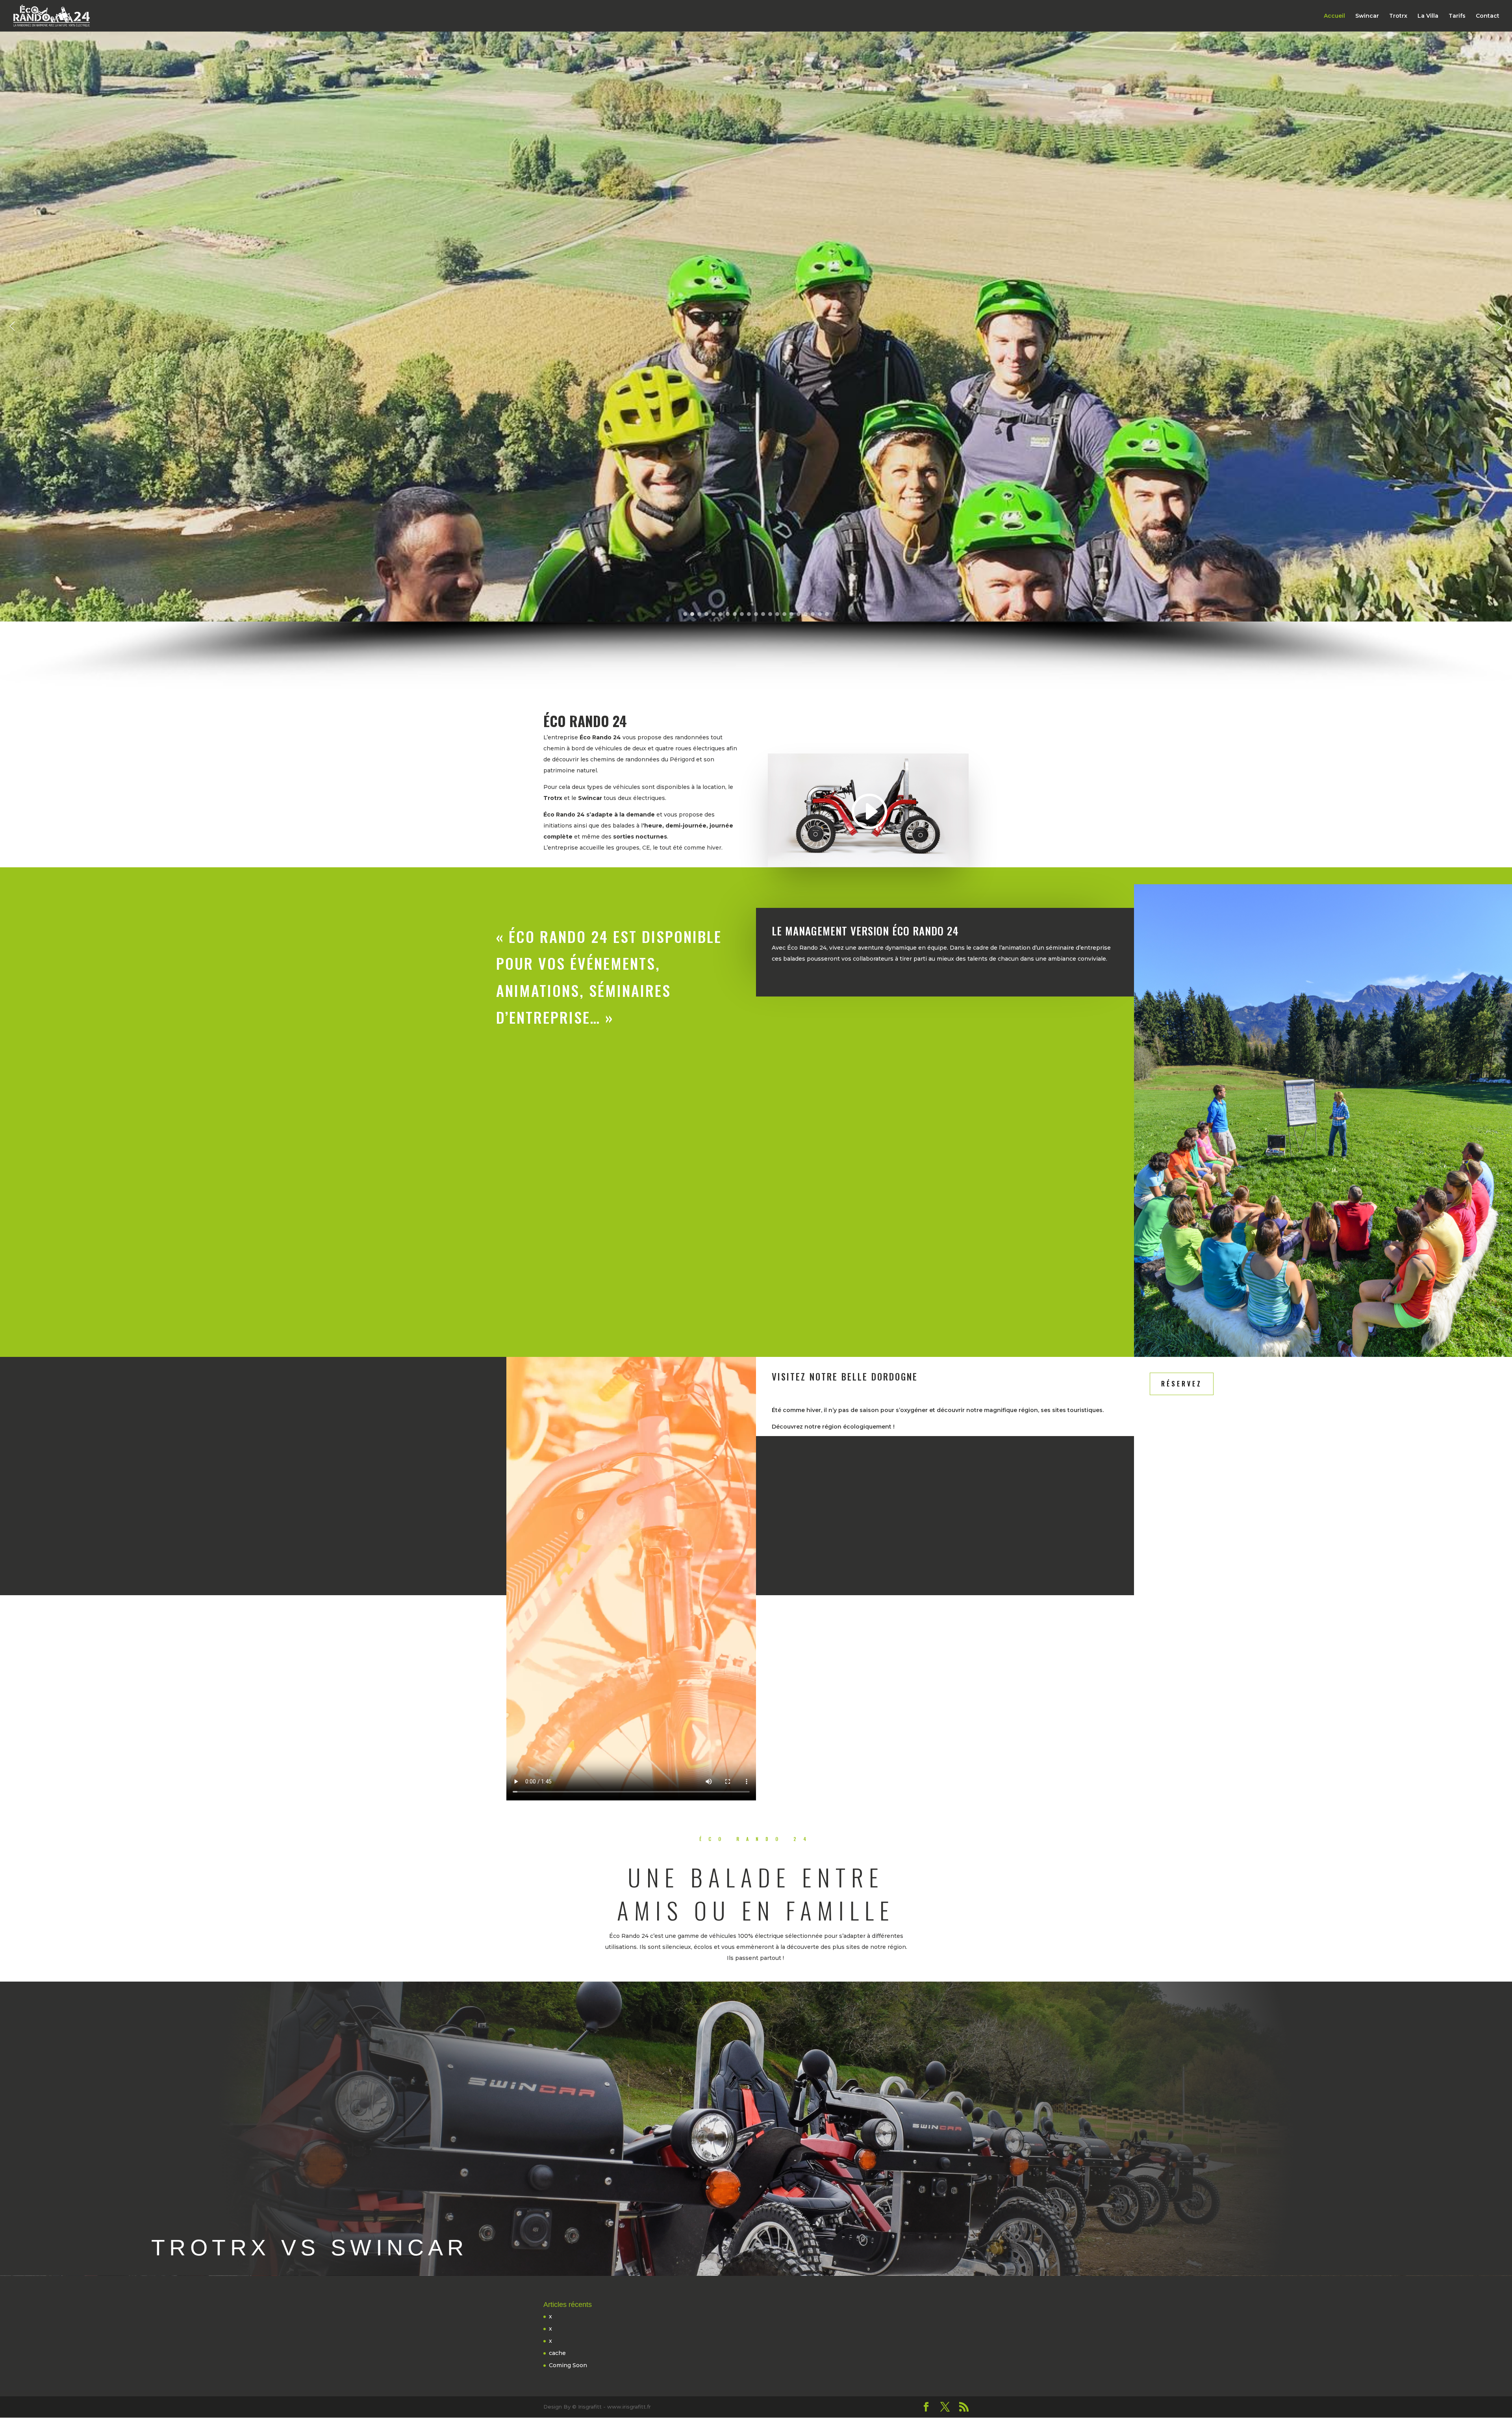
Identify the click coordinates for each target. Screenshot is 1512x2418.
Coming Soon (568, 2365)
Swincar (1367, 16)
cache (557, 2353)
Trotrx (1398, 16)
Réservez (1182, 1384)
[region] (756, 360)
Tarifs (1457, 16)
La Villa (1428, 16)
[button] (12, 326)
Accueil (1334, 16)
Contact (1488, 16)
